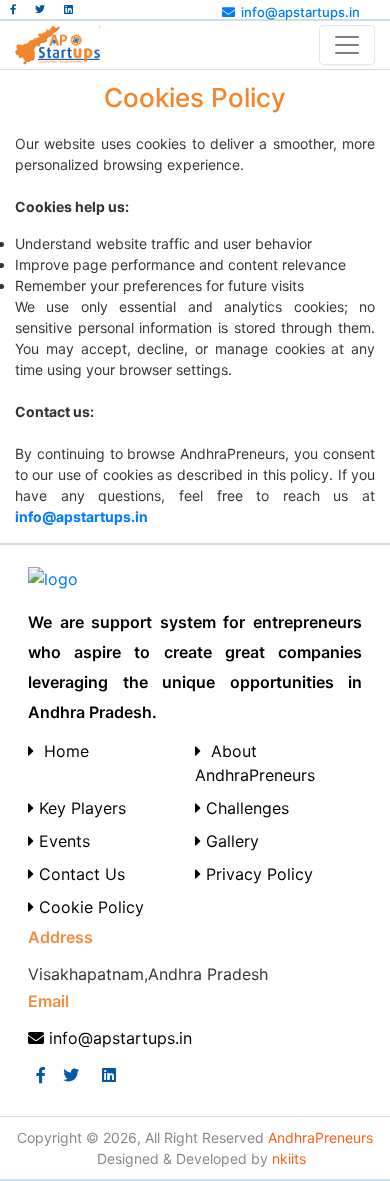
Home (61, 751)
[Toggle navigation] (347, 45)
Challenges (245, 808)
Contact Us (79, 874)
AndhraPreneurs (320, 1137)
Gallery (230, 841)
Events (62, 841)
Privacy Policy (257, 874)
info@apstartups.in (300, 12)
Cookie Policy (89, 907)
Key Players (80, 808)
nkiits (289, 1158)
